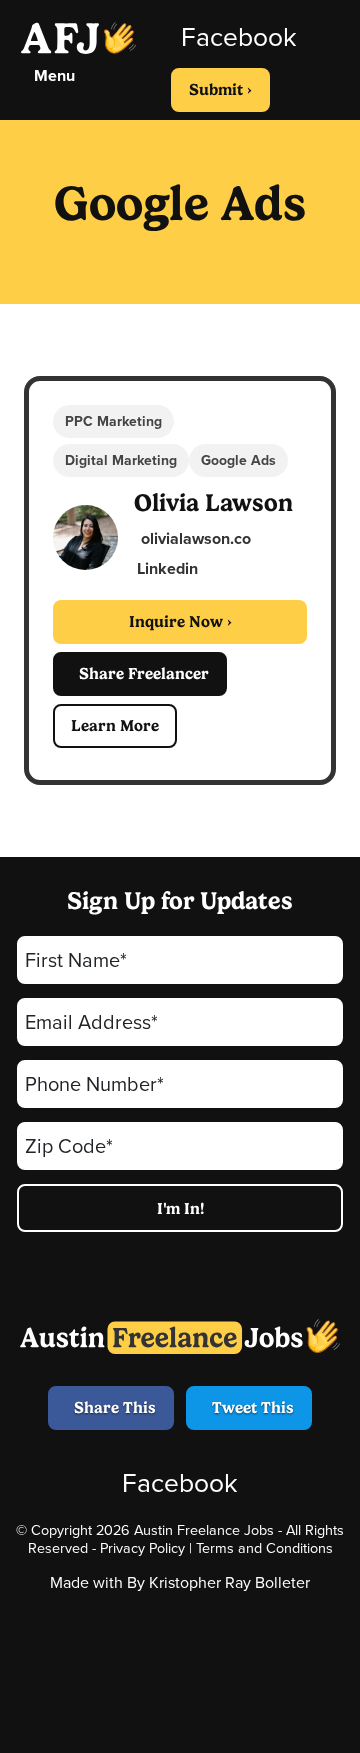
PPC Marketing (113, 421)
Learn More (115, 725)
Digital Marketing (121, 460)
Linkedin (167, 568)
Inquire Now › (180, 621)
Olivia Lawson (213, 502)
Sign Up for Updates (180, 900)
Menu (50, 75)
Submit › (220, 89)
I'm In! (180, 1208)
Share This (111, 1407)
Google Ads (238, 460)
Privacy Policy (142, 1548)
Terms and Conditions (264, 1548)
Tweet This (249, 1407)
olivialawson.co (194, 538)
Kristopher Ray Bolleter (229, 1582)
